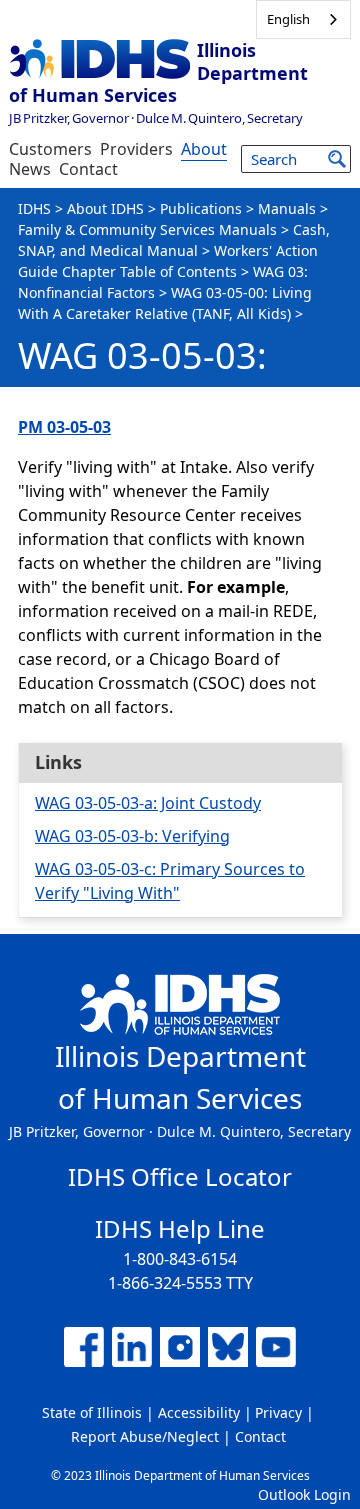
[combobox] (303, 19)
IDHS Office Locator (180, 1176)
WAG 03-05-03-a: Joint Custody (148, 803)
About (204, 149)
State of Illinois (92, 1412)
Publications (201, 208)
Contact (88, 169)
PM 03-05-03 (64, 427)
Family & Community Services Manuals (147, 229)
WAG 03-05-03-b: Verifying (132, 836)
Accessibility (199, 1412)
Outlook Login (304, 1494)
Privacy (278, 1412)
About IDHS (105, 208)
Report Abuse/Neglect (145, 1436)
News (30, 169)
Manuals (287, 208)
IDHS (34, 208)
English (288, 19)
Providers (136, 149)
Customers (50, 149)
